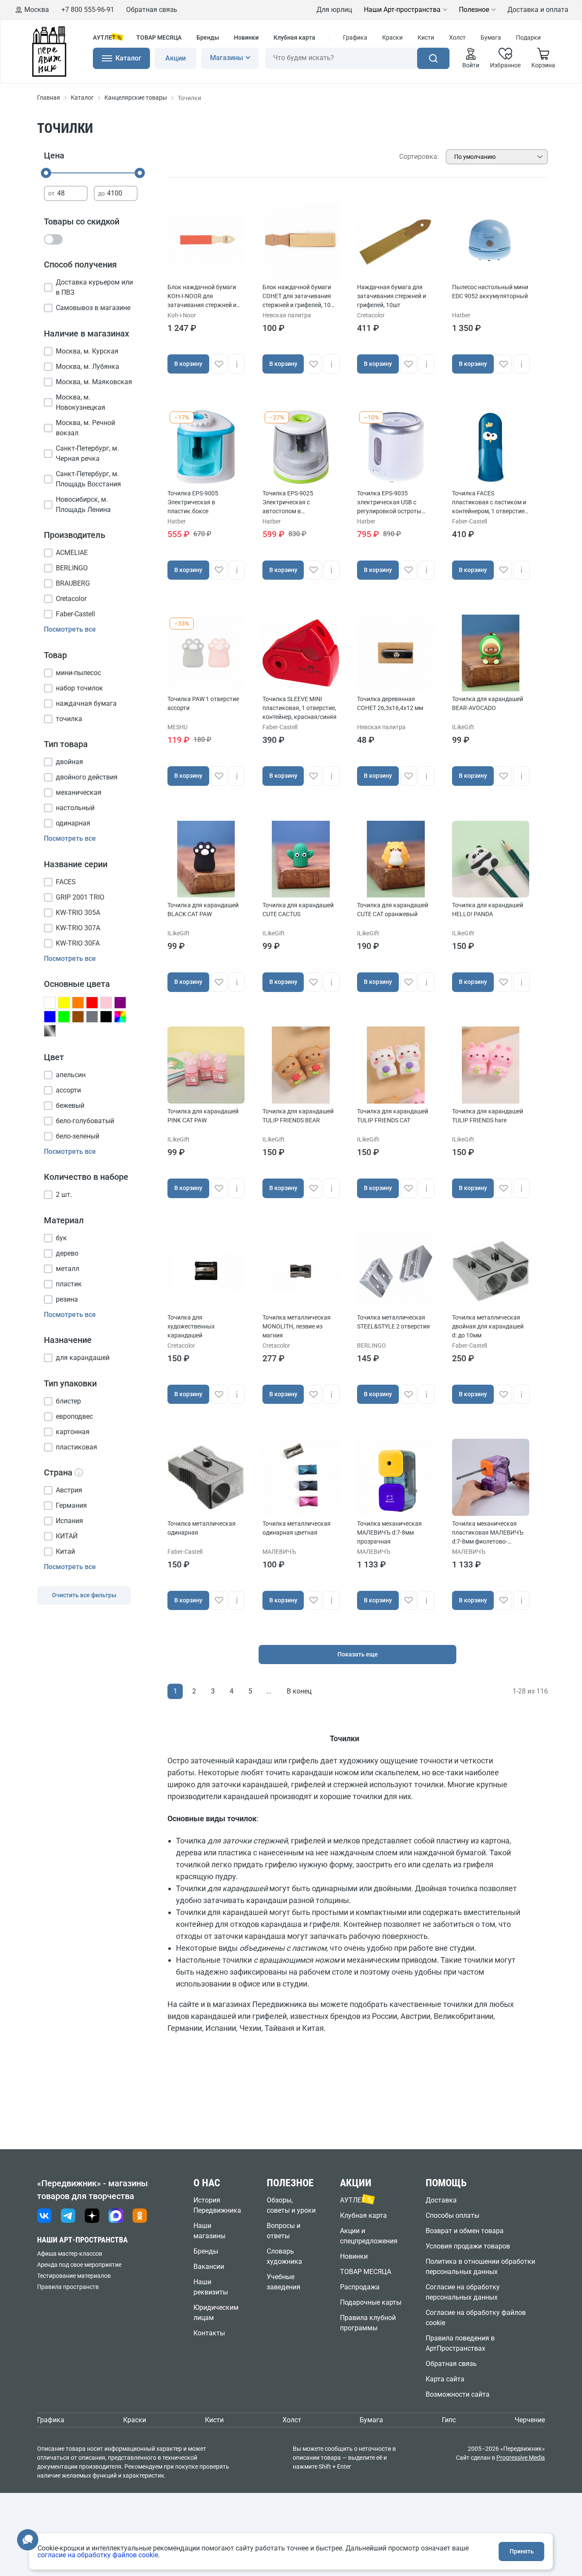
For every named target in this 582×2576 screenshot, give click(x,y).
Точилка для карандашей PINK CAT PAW (203, 1116)
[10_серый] (92, 1017)
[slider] (46, 173)
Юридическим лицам (216, 2313)
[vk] (44, 2216)
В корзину (188, 364)
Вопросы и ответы (284, 2231)
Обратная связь (152, 10)
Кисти (426, 37)
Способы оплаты (452, 2215)
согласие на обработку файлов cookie (98, 2555)
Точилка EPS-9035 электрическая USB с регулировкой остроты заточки (389, 503)
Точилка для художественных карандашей (191, 1326)
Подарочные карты (371, 2302)
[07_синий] (50, 1017)
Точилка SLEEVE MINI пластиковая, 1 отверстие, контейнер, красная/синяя (300, 708)
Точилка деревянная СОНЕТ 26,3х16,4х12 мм (390, 703)
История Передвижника (217, 2205)
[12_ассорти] (120, 1017)
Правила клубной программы (368, 2323)
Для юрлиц (334, 10)
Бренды (208, 37)
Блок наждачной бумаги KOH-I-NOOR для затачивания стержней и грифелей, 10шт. (202, 297)
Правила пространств (68, 2287)
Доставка (441, 2200)
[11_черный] (106, 1017)
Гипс (449, 2420)
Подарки (528, 37)
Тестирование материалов (74, 2276)
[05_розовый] (106, 1003)
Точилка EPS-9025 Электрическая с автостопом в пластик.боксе (288, 503)
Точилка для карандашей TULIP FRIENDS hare (488, 1116)
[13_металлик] (50, 1031)
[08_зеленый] (64, 1017)
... (269, 1691)
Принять (522, 2551)
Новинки (246, 37)
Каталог (82, 98)
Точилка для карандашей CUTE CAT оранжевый (393, 910)
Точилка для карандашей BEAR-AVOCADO (488, 703)
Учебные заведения (284, 2282)
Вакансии (209, 2267)
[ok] (140, 2216)
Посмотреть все (70, 629)
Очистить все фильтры (84, 1595)
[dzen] (92, 2216)
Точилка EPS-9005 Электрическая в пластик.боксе (193, 502)
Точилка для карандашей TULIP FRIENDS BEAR (298, 1116)
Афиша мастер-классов (70, 2254)
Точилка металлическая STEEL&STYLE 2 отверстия (393, 1322)
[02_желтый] (64, 1003)
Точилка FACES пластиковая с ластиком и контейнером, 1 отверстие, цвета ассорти (489, 503)
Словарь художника (284, 2256)
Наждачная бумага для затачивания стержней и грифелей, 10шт (392, 296)
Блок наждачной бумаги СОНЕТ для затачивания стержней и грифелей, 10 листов (297, 297)
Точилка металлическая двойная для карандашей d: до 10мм (488, 1326)
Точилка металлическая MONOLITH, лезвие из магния (297, 1326)
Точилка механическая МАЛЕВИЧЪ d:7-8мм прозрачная (389, 1532)
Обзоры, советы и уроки (291, 2205)
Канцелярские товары (136, 98)
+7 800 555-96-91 (88, 10)
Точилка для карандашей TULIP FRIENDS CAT (393, 1116)
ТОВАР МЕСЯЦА (159, 37)
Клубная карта (294, 37)
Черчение (530, 2420)
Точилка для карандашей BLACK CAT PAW (203, 910)
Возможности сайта (458, 2394)
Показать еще (358, 1654)
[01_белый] (50, 1003)
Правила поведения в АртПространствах (460, 2343)
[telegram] (68, 2216)
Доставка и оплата (538, 10)
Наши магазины (209, 2231)
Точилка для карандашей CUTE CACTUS (298, 910)
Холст (457, 37)
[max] (116, 2216)
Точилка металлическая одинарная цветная (297, 1528)
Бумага (491, 37)
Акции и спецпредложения (369, 2236)
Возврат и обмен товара (465, 2231)
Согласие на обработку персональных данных (463, 2292)
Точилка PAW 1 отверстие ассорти (203, 703)
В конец (299, 1691)
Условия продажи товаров (468, 2246)
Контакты (209, 2333)
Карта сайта (445, 2379)
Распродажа (360, 2287)
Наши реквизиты (211, 2287)
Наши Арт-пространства (402, 10)
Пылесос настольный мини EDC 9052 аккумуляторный (490, 292)
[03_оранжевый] (78, 1003)
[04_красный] (92, 1003)
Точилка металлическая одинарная (202, 1528)
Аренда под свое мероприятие (79, 2265)
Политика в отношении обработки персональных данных (480, 2267)
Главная (49, 98)
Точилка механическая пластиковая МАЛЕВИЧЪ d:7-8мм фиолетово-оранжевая (488, 1533)
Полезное (474, 10)
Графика (355, 37)
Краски (392, 37)
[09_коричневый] (78, 1017)
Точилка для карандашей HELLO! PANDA (488, 910)
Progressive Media (521, 2458)
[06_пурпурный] (120, 1003)
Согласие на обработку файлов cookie (476, 2318)
